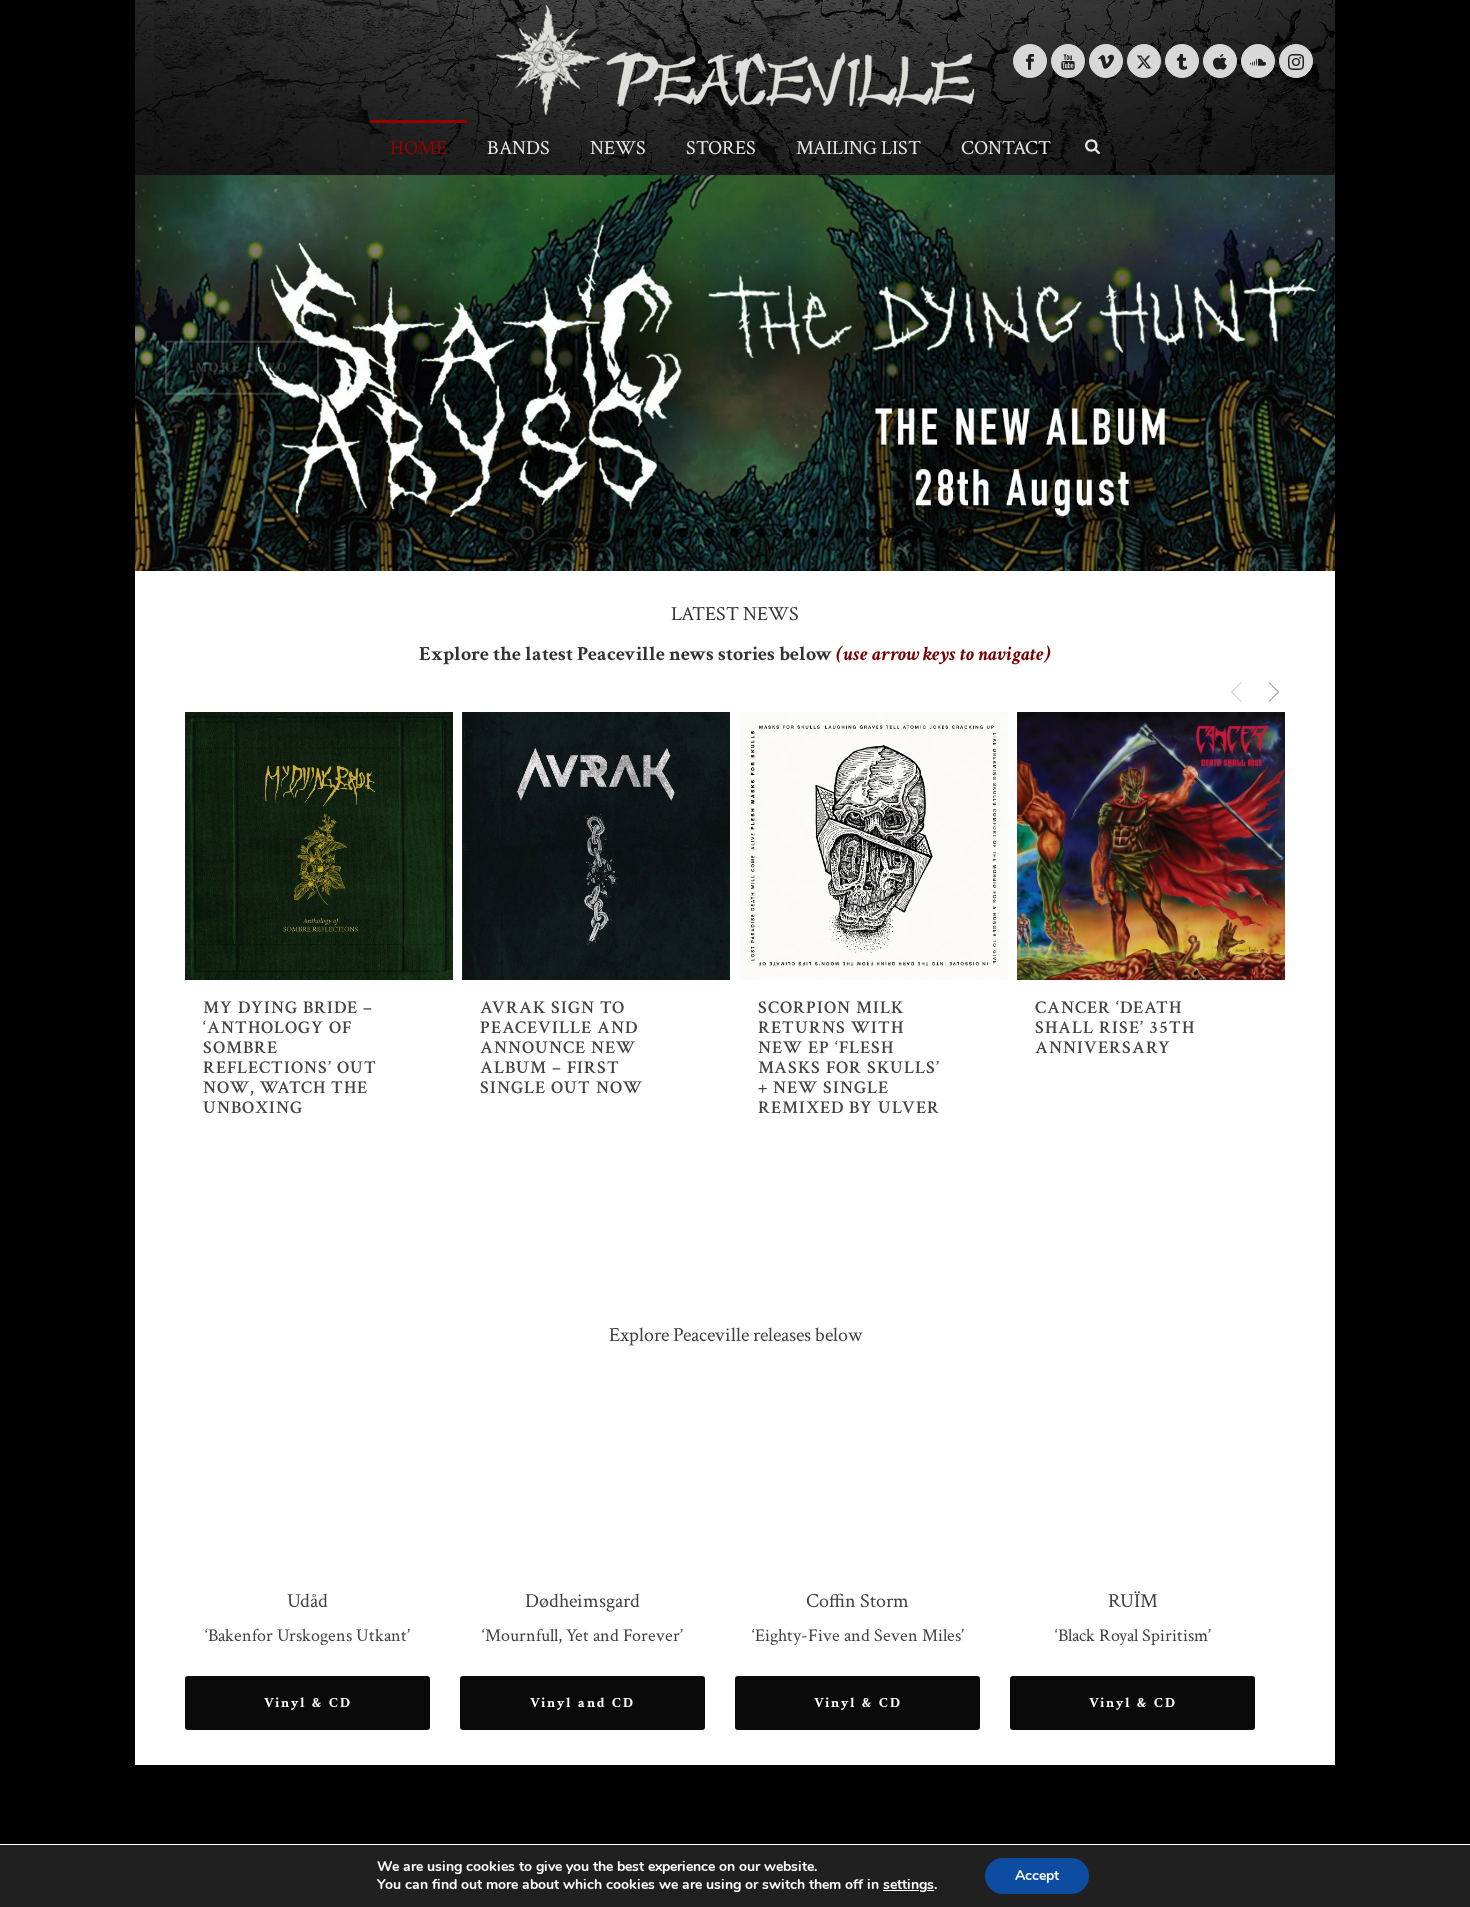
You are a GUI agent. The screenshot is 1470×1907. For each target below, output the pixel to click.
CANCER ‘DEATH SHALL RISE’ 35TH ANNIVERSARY (1115, 1028)
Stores (721, 148)
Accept (1037, 1875)
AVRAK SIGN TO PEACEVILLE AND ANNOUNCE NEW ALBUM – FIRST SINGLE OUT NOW (561, 1048)
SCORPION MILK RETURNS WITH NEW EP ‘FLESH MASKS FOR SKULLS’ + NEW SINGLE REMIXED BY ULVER (849, 1058)
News (618, 148)
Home (418, 148)
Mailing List (858, 148)
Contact (1006, 148)
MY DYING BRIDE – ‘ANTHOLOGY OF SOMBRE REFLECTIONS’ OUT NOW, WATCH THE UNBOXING (290, 1058)
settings (908, 1885)
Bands (518, 148)
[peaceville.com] (735, 60)
